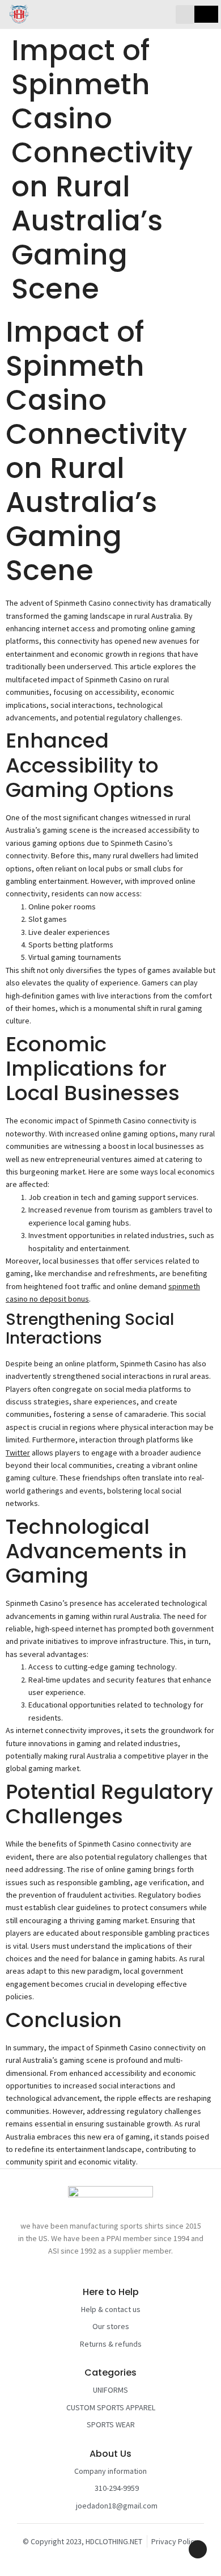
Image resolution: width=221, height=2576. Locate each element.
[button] (185, 14)
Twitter (18, 1453)
